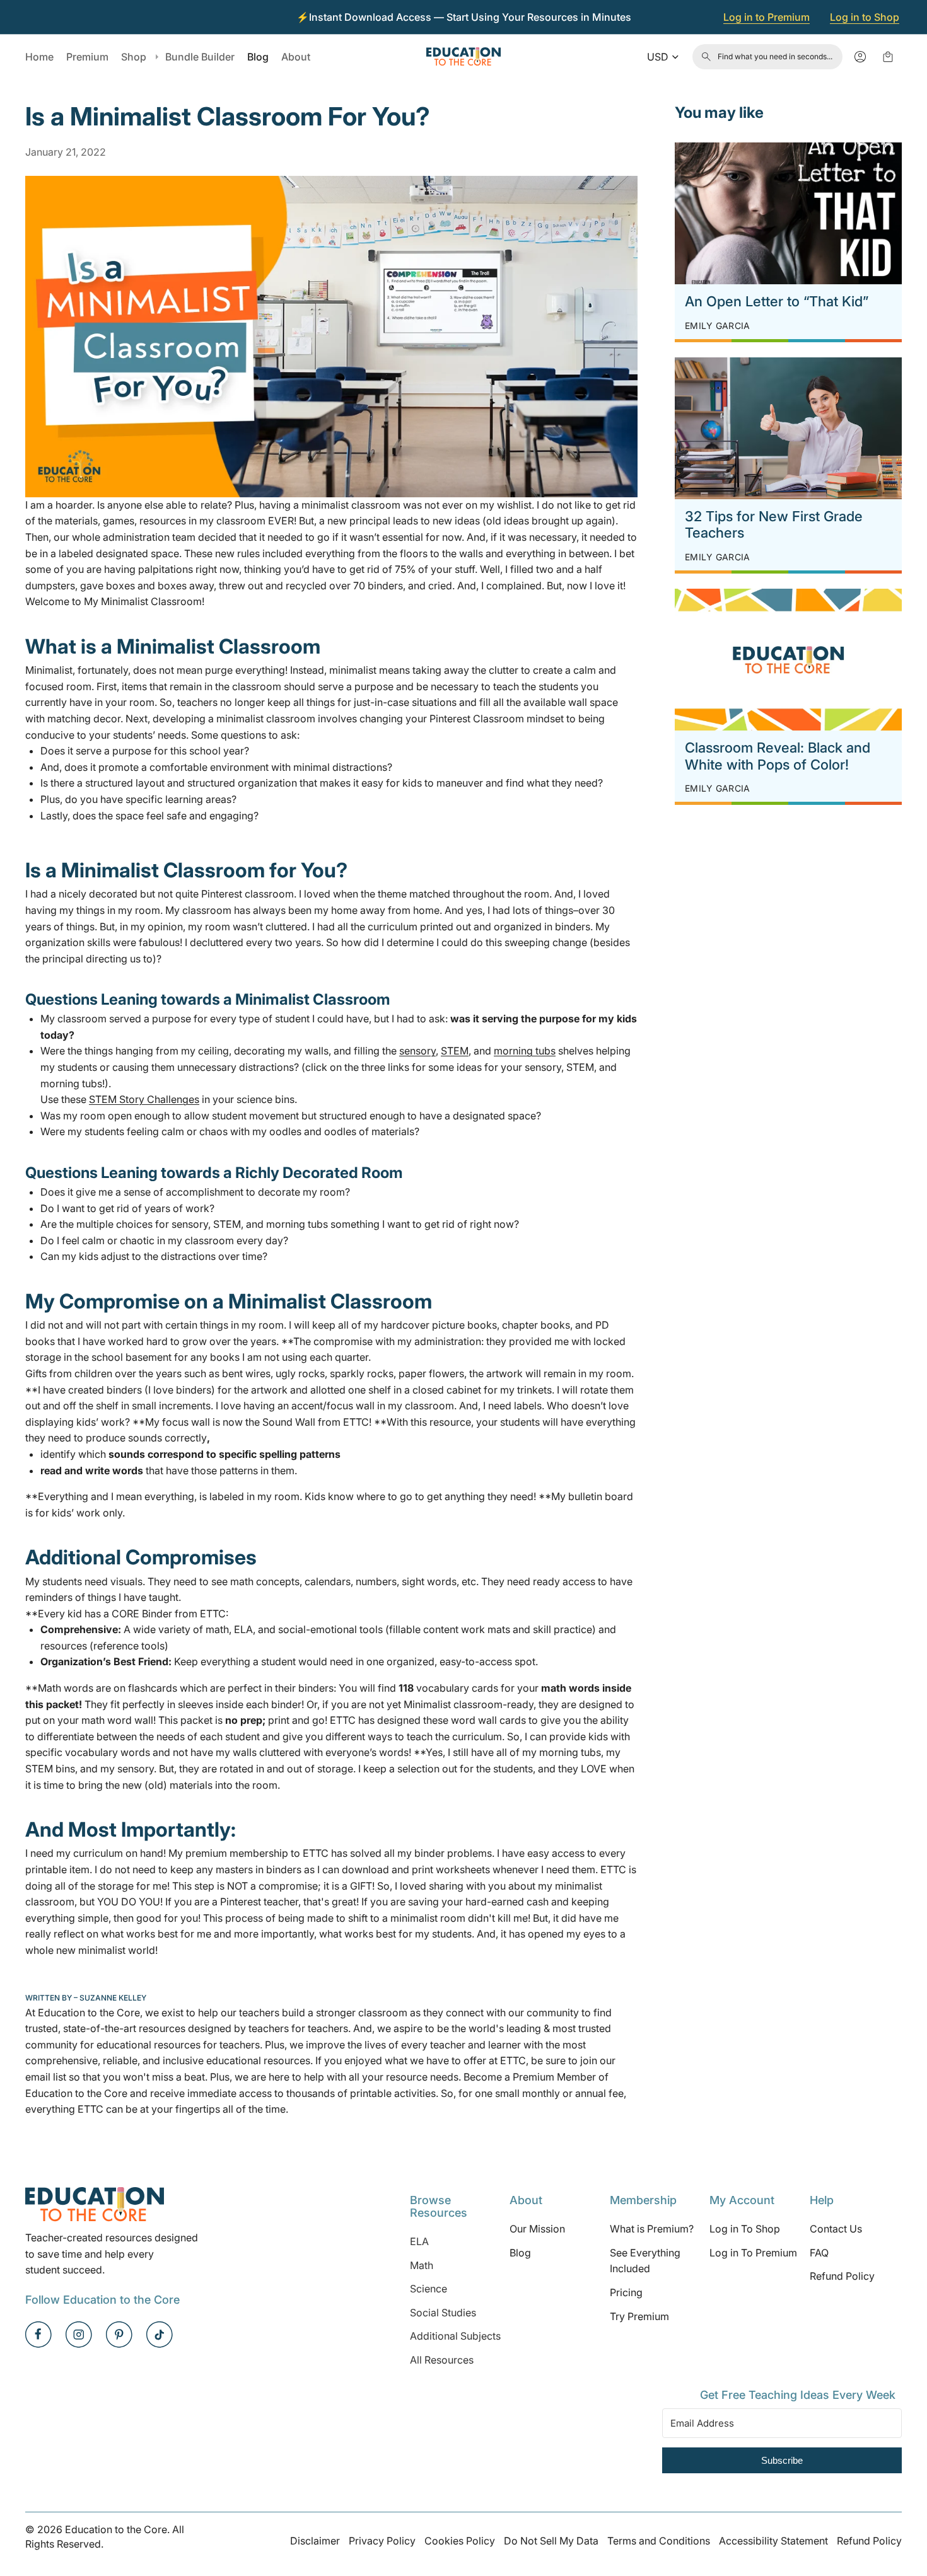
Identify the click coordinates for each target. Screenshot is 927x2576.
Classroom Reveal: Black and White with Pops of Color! (778, 756)
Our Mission (537, 2229)
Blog (520, 2253)
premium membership (237, 1853)
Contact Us (836, 2229)
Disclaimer (315, 2541)
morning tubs (525, 1051)
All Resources (442, 2360)
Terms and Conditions (659, 2541)
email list (46, 2077)
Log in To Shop (745, 2229)
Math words (66, 1688)
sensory (417, 1051)
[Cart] (888, 57)
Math (422, 2265)
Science (429, 2289)
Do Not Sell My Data (551, 2541)
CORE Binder (142, 1614)
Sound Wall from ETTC (316, 1422)
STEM (455, 1051)
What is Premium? (652, 2229)
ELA (419, 2241)
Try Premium (639, 2316)
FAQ (819, 2253)
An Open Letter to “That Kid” (777, 301)
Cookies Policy (460, 2541)
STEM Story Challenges (144, 1099)
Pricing (626, 2292)
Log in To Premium (753, 2253)
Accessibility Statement (773, 2541)
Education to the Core (89, 2013)
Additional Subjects (455, 2336)
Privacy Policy (382, 2541)
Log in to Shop (865, 17)
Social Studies (443, 2313)
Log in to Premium (767, 17)
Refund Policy (842, 2276)
